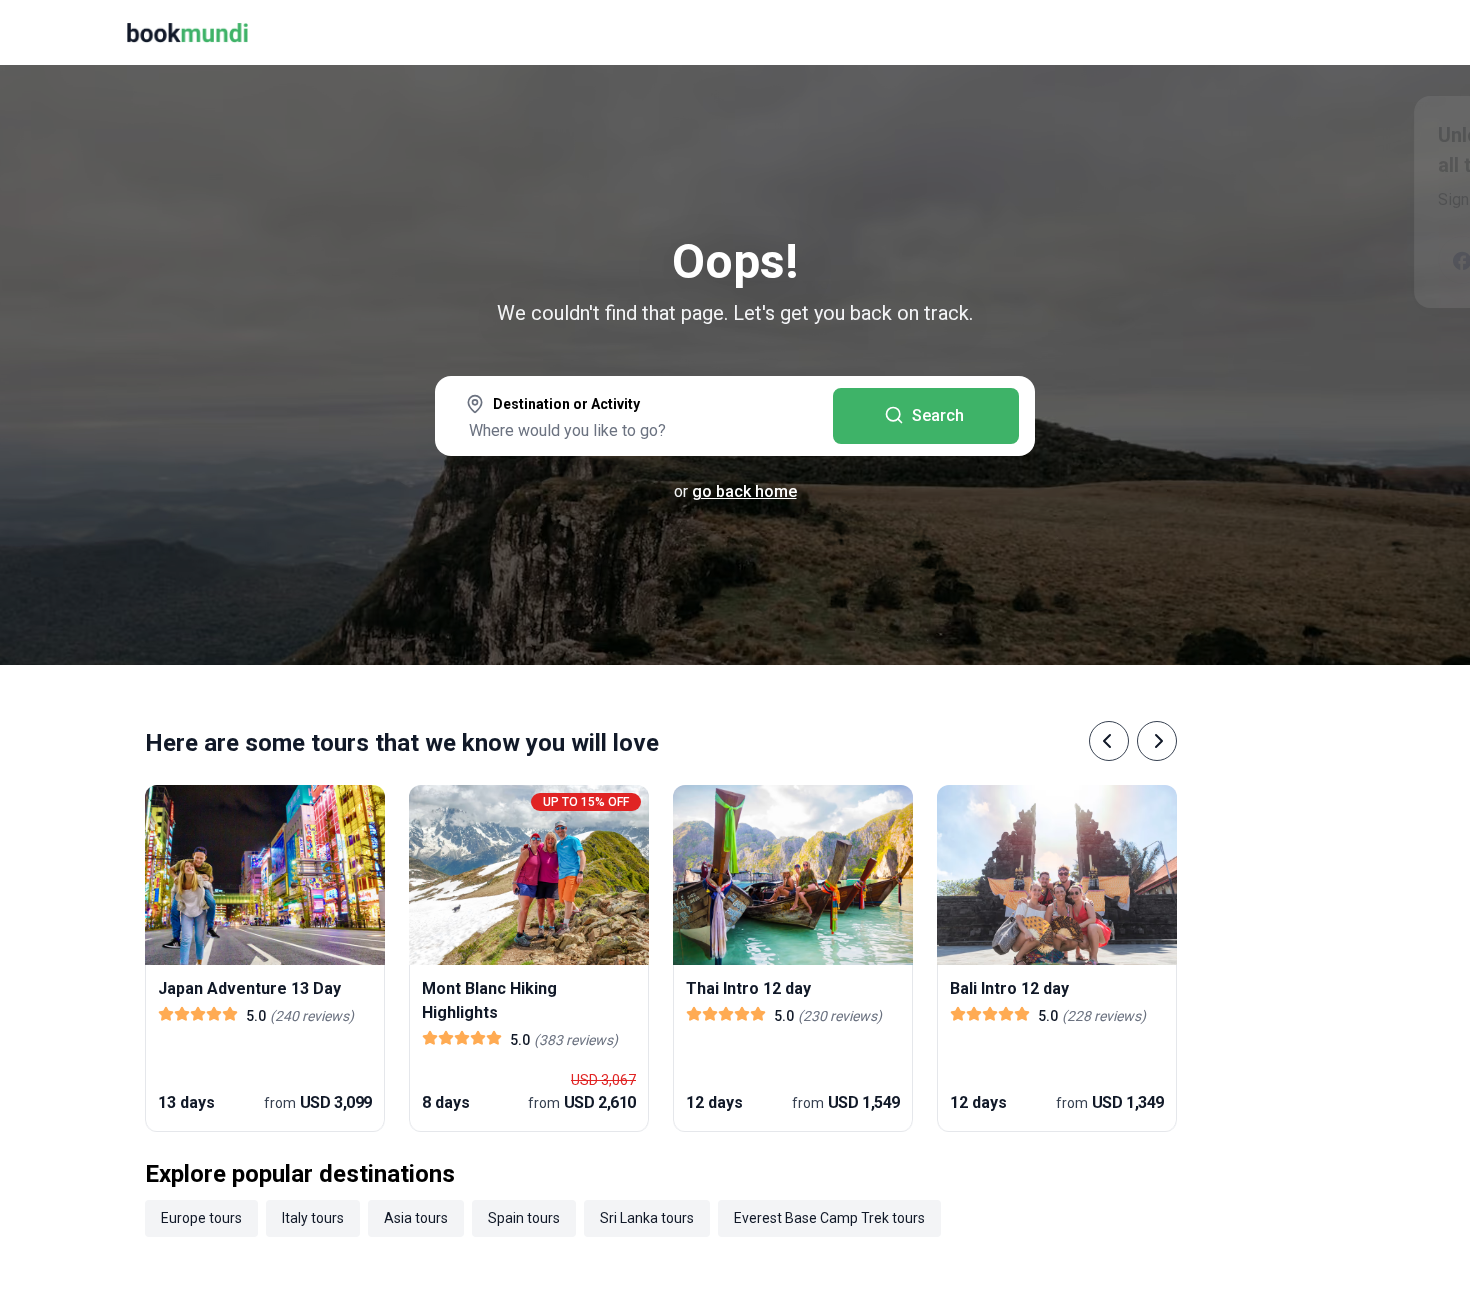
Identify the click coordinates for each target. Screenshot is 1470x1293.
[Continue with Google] (1184, 260)
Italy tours (313, 1218)
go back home (744, 491)
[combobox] (634, 418)
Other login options (1338, 260)
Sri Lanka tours (647, 1218)
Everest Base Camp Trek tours (829, 1218)
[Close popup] (1402, 140)
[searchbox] (634, 430)
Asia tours (416, 1218)
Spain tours (524, 1218)
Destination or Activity (566, 404)
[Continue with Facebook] (1120, 260)
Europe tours (201, 1218)
